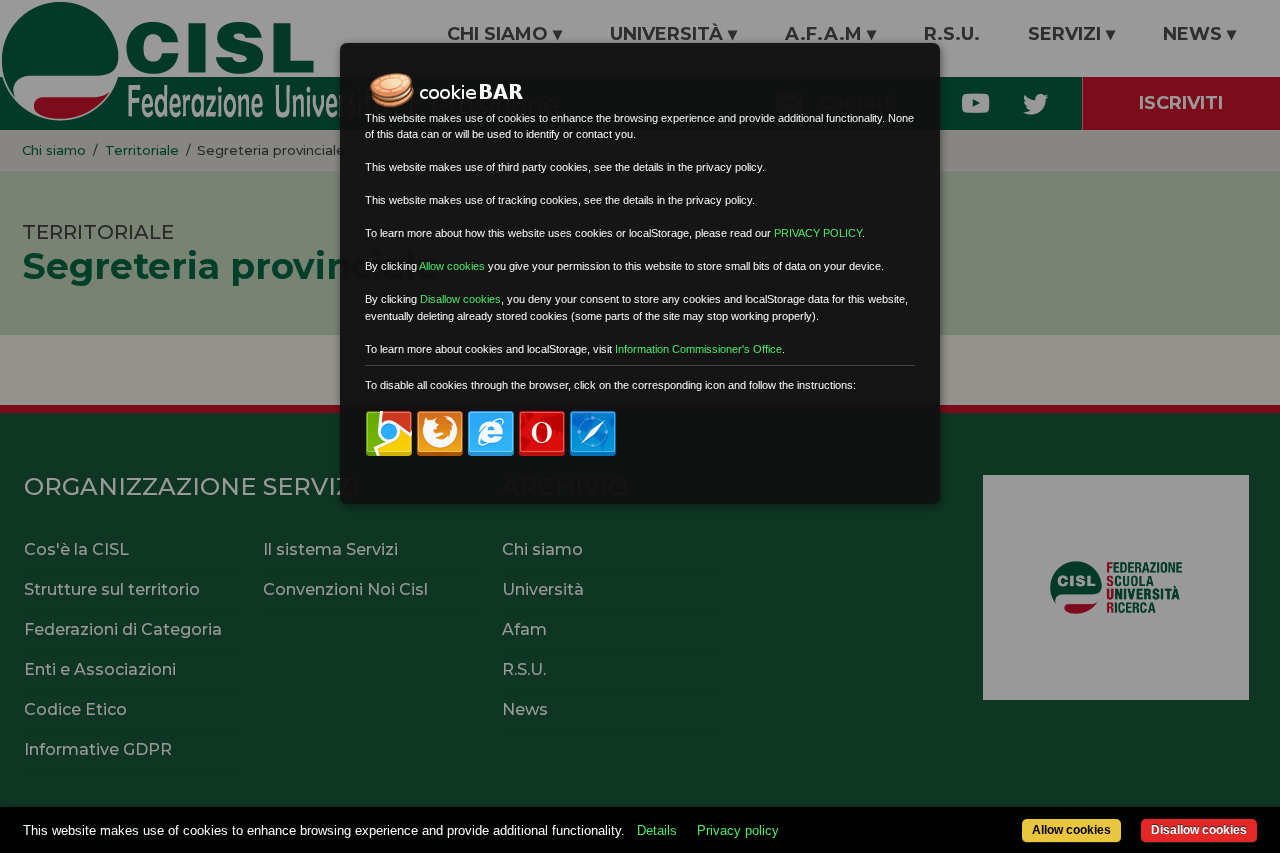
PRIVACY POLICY (818, 233)
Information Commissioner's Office (698, 349)
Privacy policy (738, 830)
